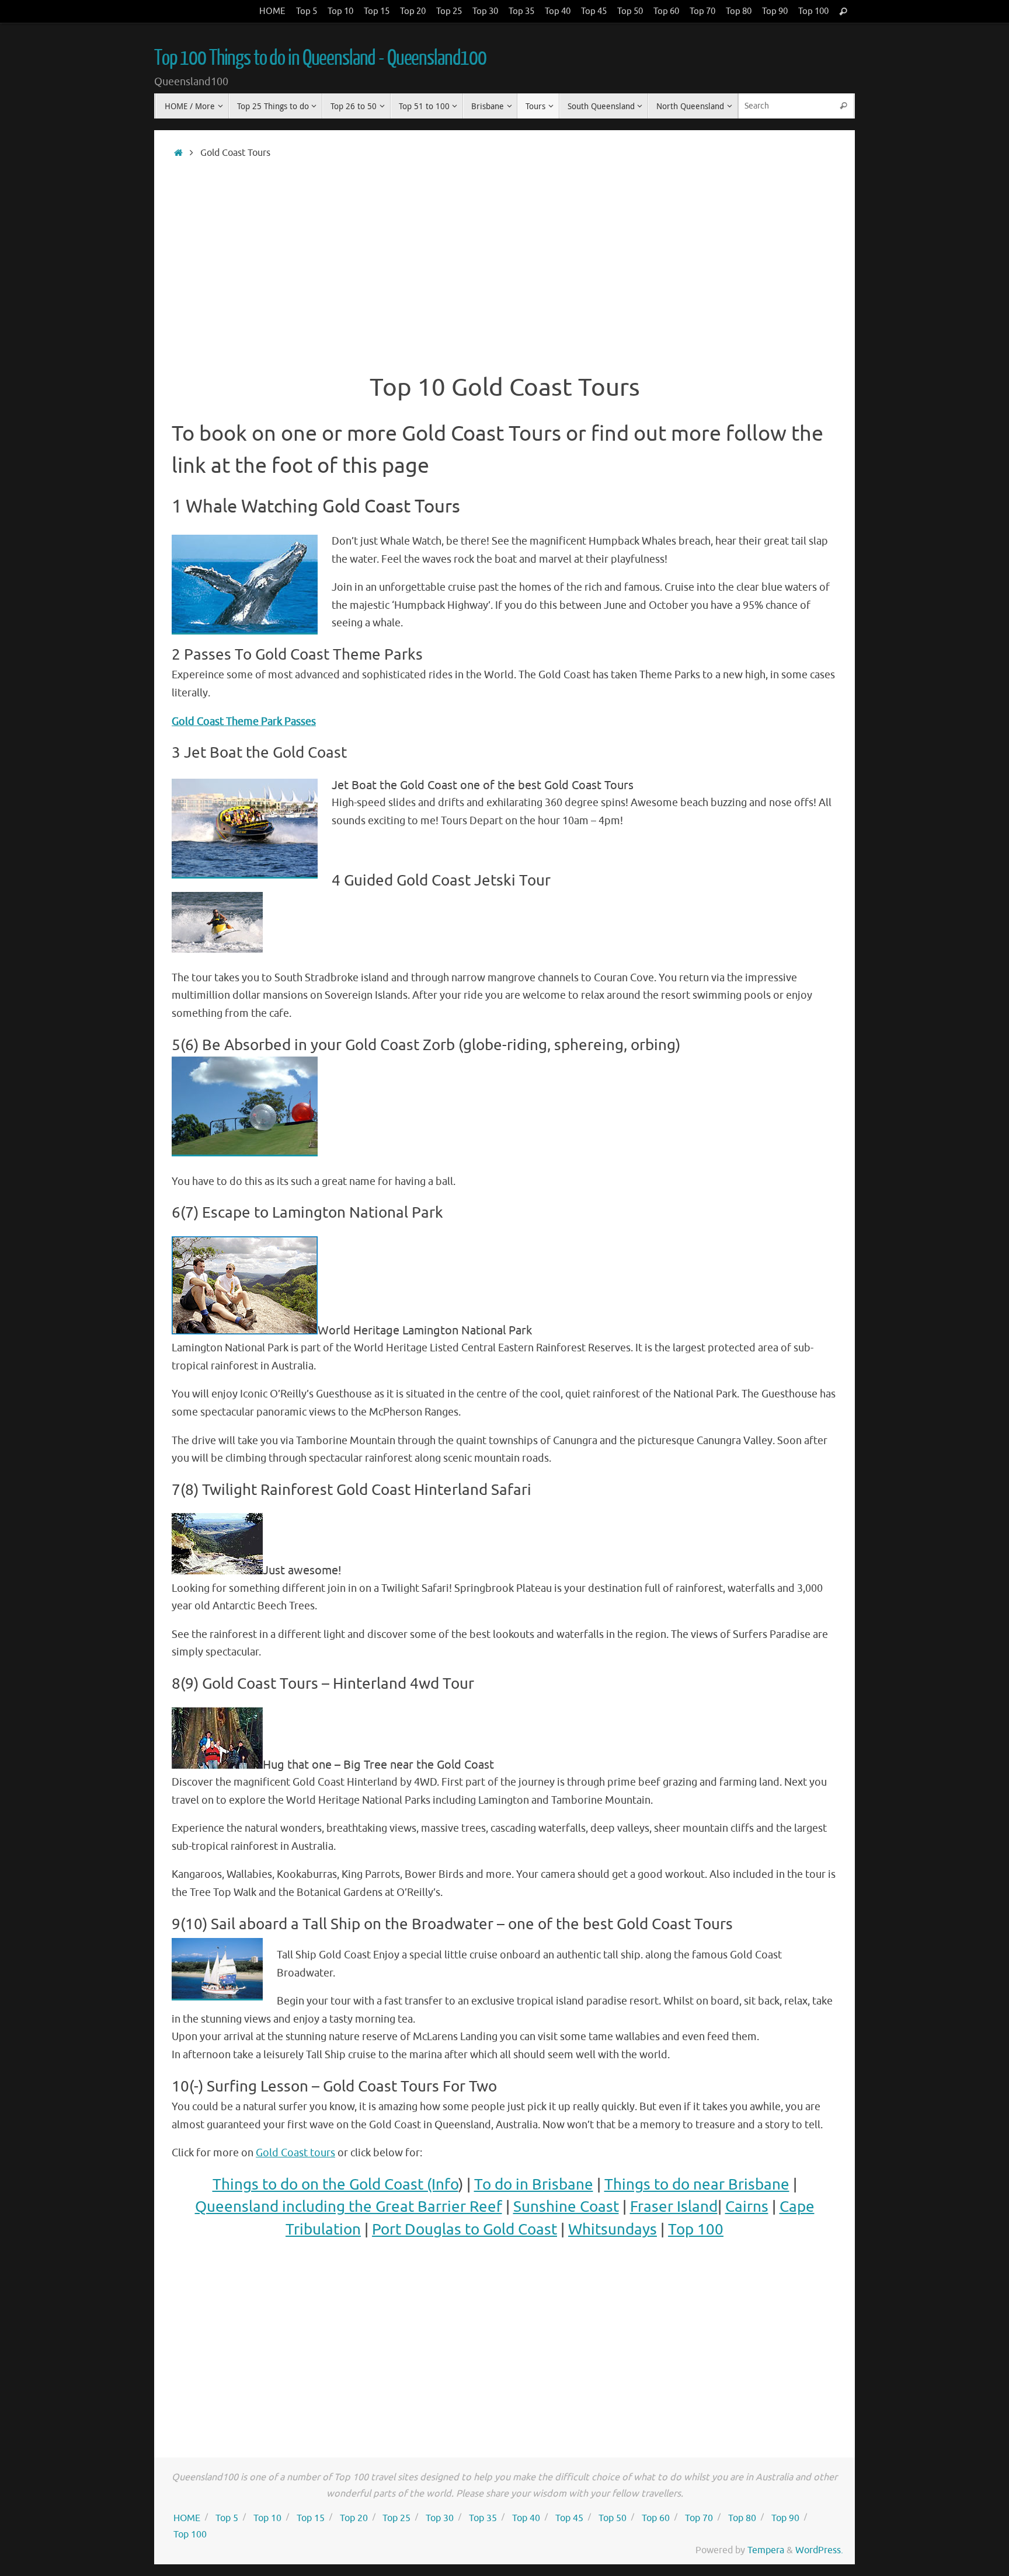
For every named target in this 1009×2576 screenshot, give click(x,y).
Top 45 (594, 11)
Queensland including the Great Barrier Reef (349, 2207)
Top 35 (521, 11)
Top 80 (739, 11)
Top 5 (307, 11)
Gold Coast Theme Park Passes (244, 721)
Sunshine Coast (566, 2207)
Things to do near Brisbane (697, 2185)
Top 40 (558, 11)
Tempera (766, 2550)
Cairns (747, 2207)
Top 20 (413, 11)
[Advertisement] (505, 260)
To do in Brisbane (534, 2185)
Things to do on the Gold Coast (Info (335, 2185)
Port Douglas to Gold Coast (465, 2230)
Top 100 (813, 11)
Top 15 (377, 11)
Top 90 (775, 11)
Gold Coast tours (295, 2153)
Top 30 (485, 11)
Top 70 (702, 11)
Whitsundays (613, 2230)
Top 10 (340, 11)
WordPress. (819, 2550)
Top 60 (666, 11)
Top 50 (630, 11)
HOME (272, 11)
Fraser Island (674, 2207)
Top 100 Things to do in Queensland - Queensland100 (320, 58)
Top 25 (449, 11)
